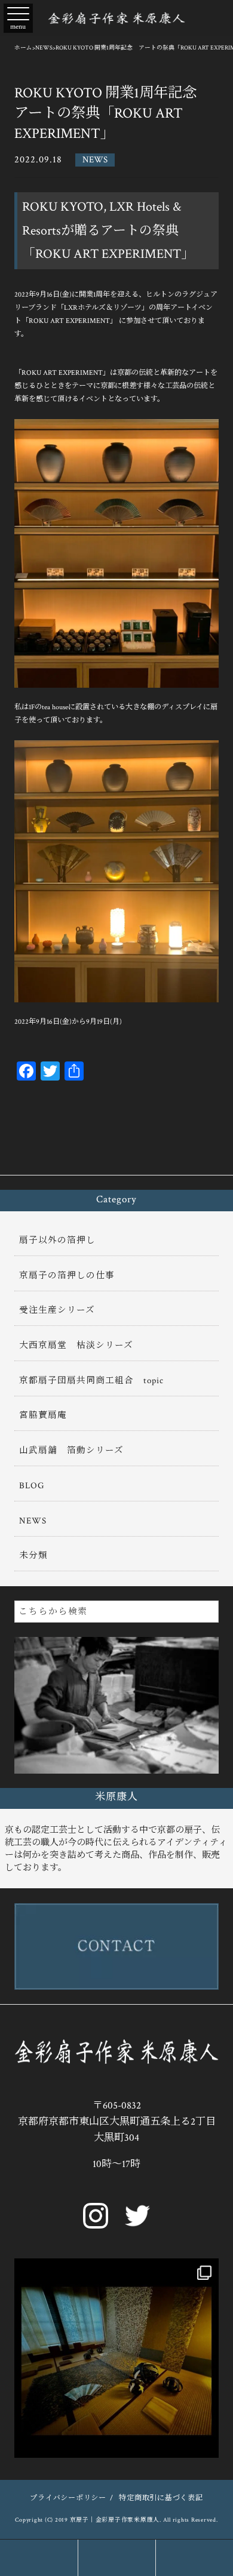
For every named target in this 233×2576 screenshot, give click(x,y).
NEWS (95, 160)
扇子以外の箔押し (57, 1240)
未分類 (33, 1555)
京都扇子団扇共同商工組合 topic (91, 1381)
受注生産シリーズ (57, 1310)
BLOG (32, 1486)
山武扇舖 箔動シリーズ (71, 1450)
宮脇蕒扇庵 (43, 1415)
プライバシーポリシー (68, 2498)
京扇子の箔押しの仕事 (67, 1275)
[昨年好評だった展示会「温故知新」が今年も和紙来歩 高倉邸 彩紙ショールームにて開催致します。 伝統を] (116, 2360)
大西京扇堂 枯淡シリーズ (76, 1345)
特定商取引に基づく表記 (161, 2498)
